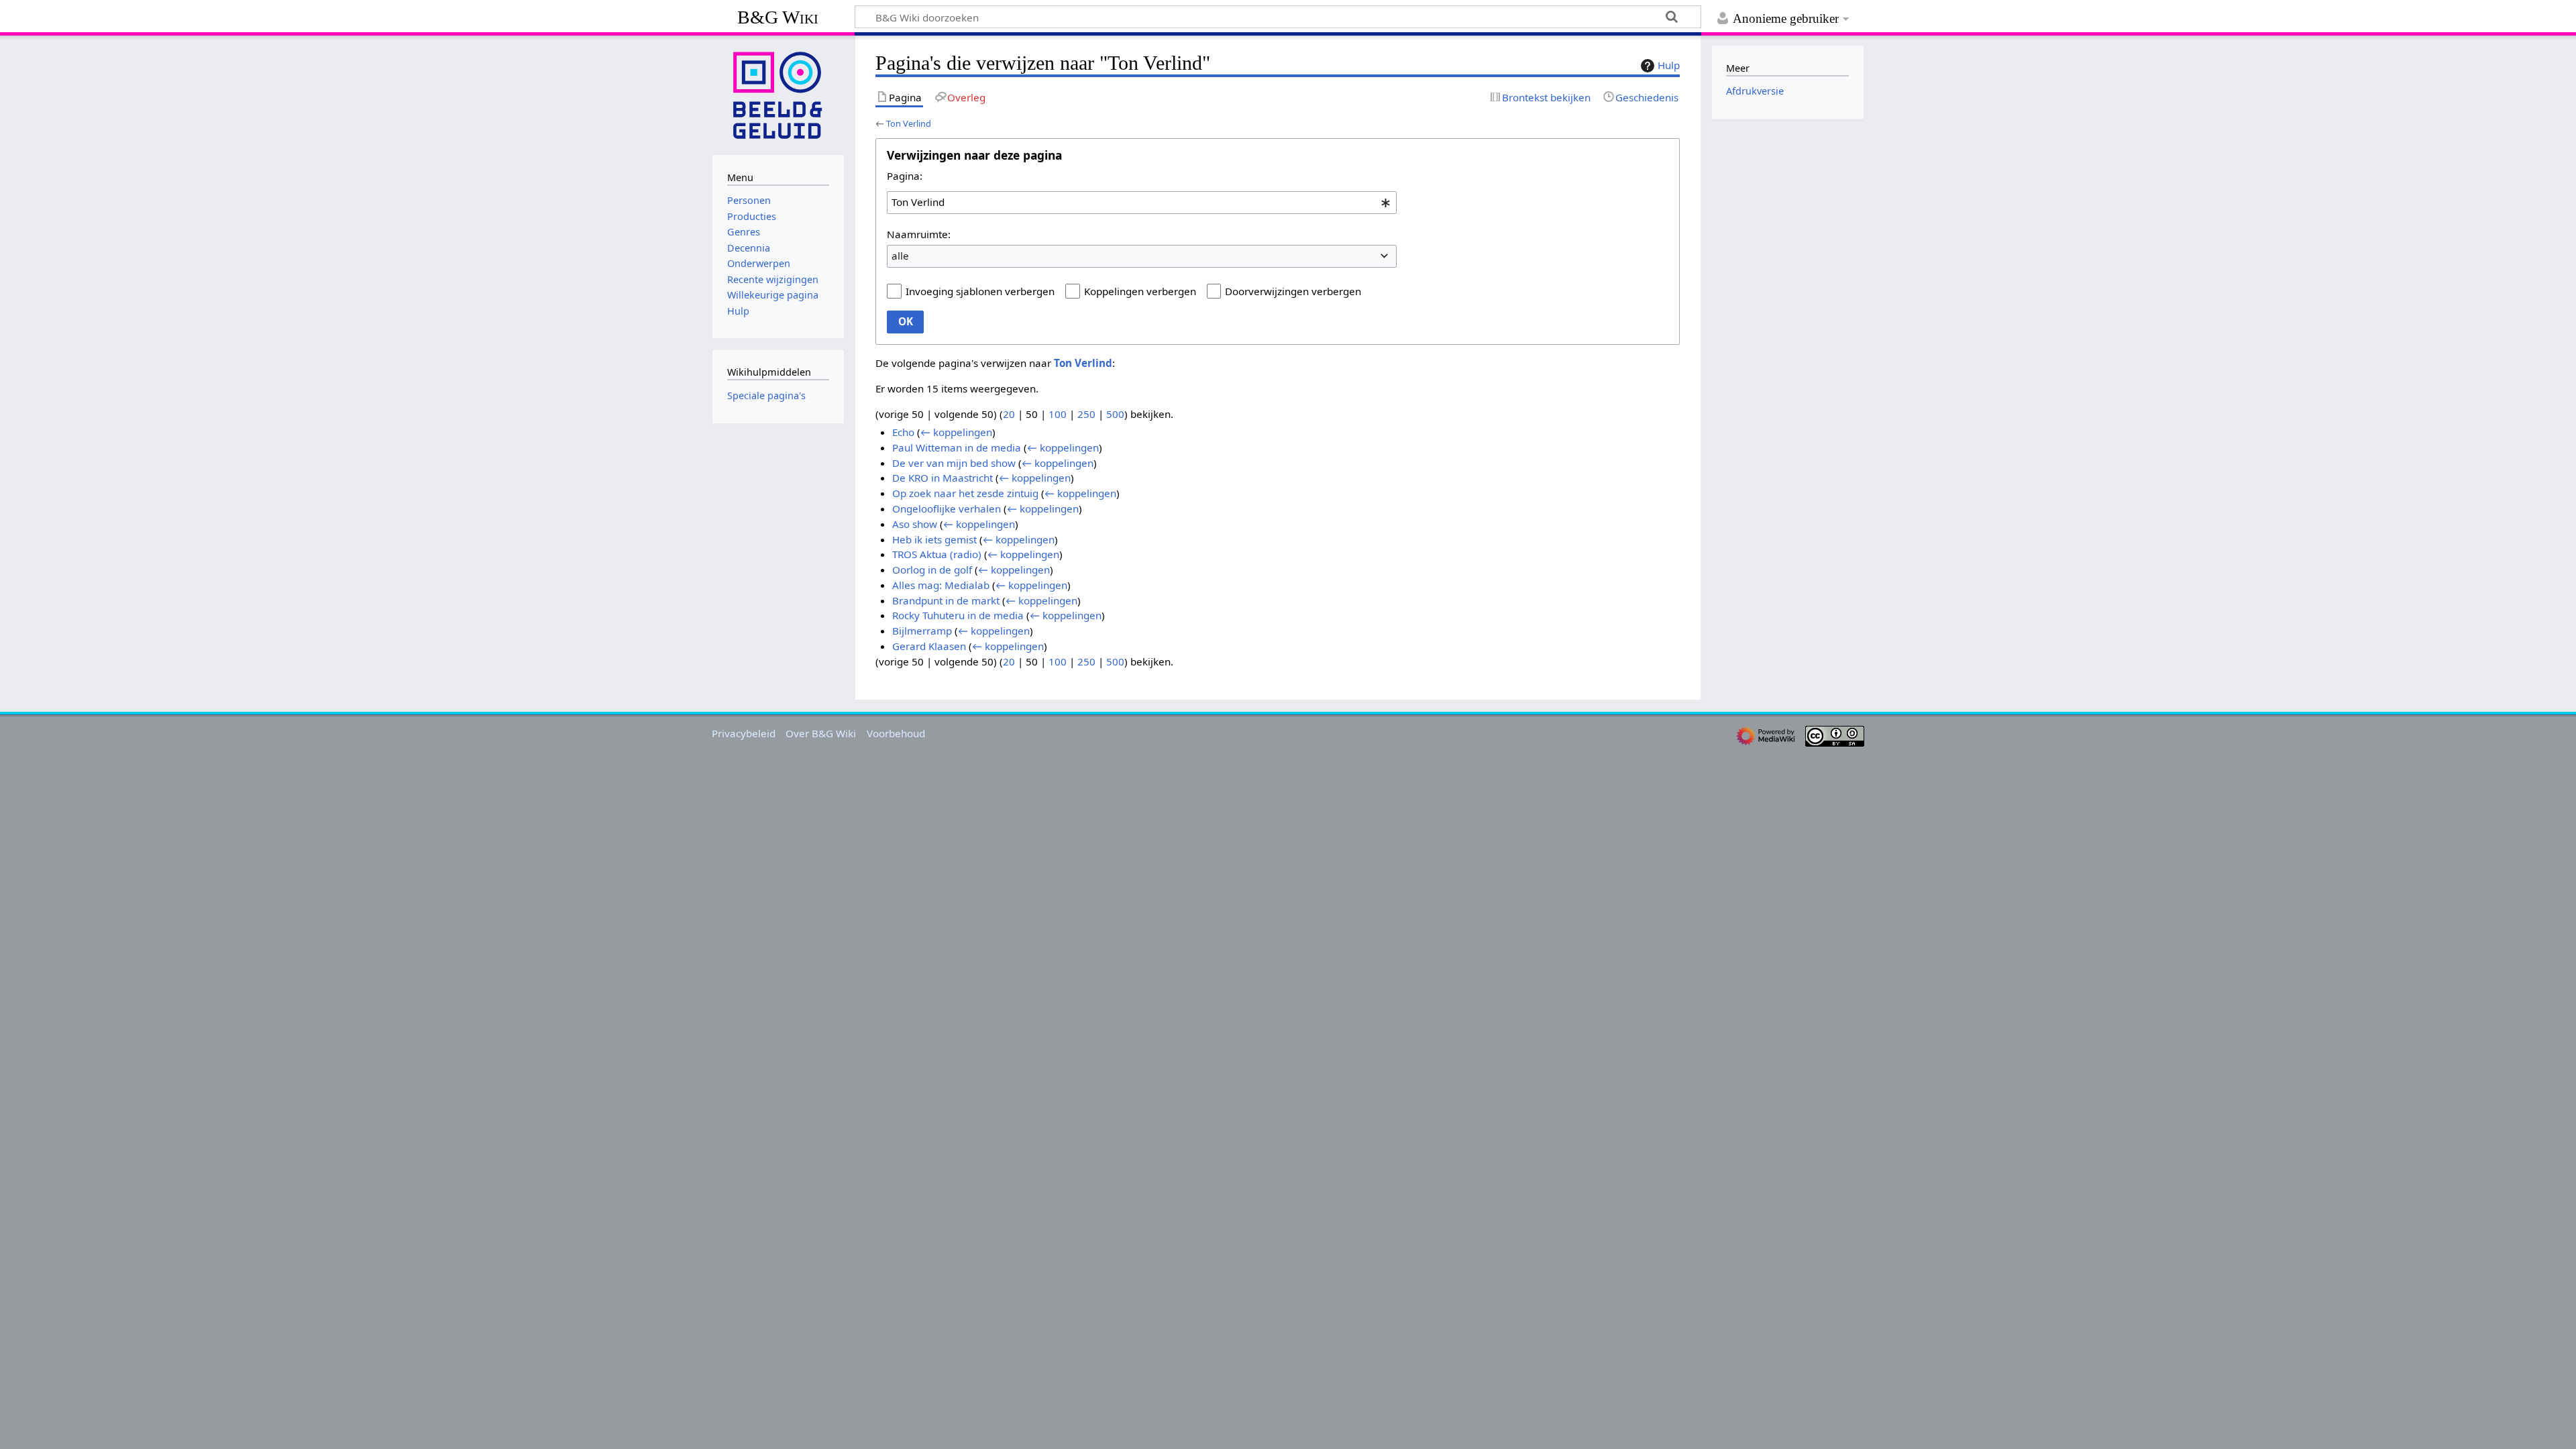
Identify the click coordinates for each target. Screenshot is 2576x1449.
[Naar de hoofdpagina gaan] (778, 94)
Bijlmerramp (922, 631)
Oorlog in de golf (932, 570)
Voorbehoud (896, 733)
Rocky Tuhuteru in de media (958, 615)
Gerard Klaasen (929, 646)
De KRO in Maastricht (943, 478)
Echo (903, 432)
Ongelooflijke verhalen (947, 508)
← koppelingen (956, 432)
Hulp (1669, 65)
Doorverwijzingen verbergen (1293, 291)
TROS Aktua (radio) (937, 554)
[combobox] (1142, 203)
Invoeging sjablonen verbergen (980, 291)
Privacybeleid (744, 733)
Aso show (915, 524)
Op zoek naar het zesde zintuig (965, 493)
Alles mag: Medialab (941, 585)
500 (1115, 414)
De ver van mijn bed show (954, 463)
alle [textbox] (900, 256)
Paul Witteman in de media (957, 447)
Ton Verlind (909, 123)
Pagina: (905, 176)
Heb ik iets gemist (934, 539)
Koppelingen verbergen (1140, 291)
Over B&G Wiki (821, 733)
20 (1009, 414)
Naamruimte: (919, 234)
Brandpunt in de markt (946, 600)
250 (1086, 414)
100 (1058, 414)
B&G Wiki (778, 17)
